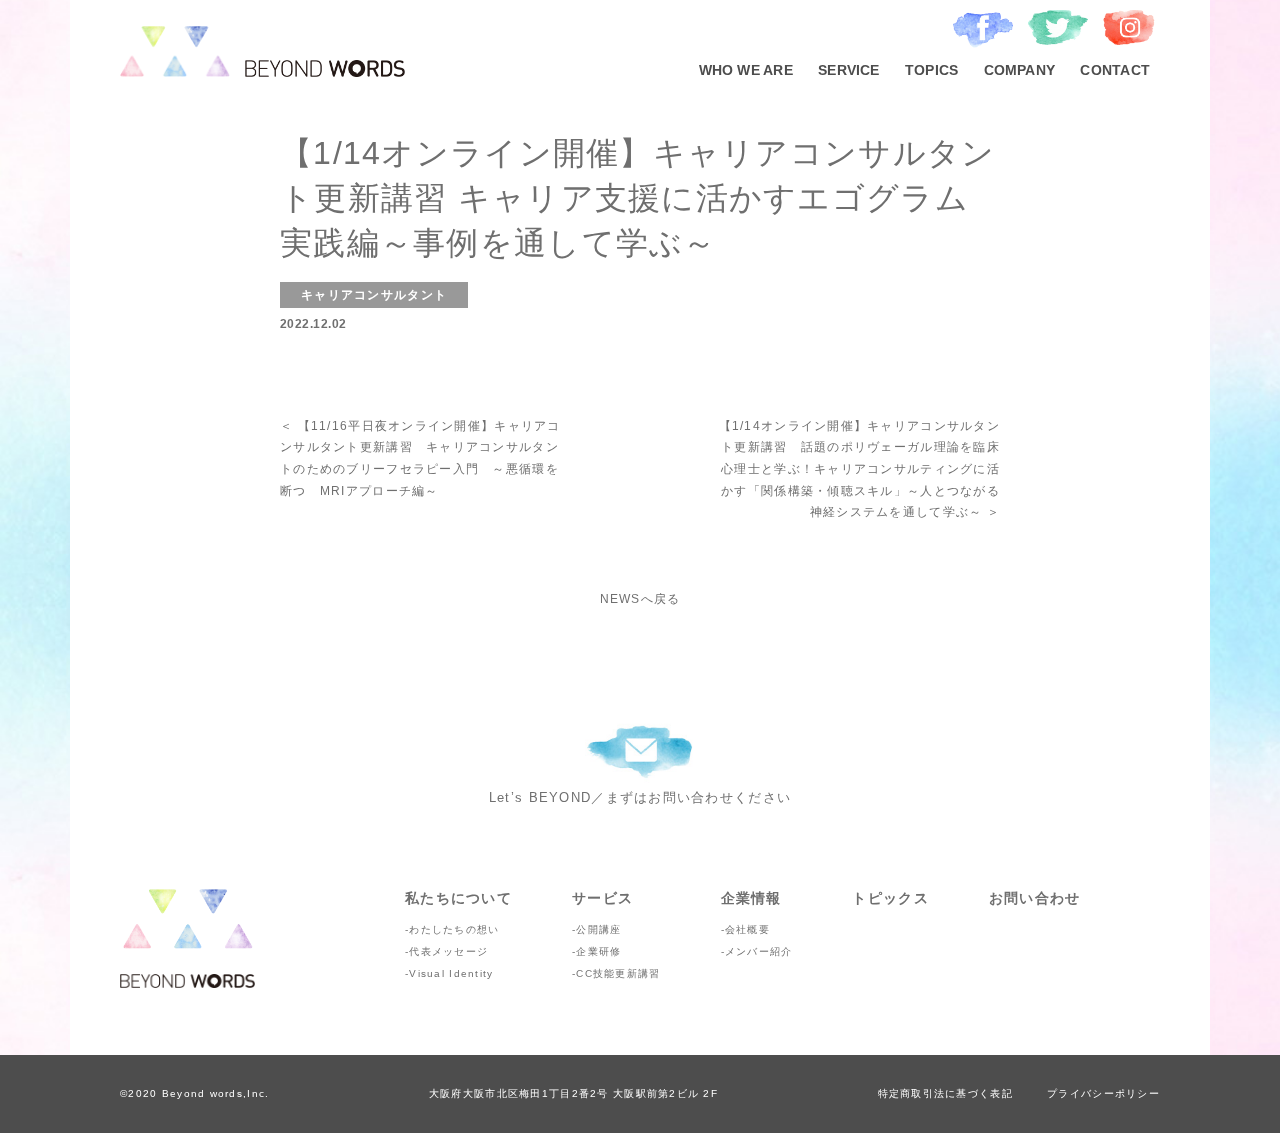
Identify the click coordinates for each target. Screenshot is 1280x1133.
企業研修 (598, 951)
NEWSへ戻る (640, 599)
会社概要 (747, 929)
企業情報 (751, 898)
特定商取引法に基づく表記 (945, 1093)
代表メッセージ (448, 951)
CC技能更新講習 (618, 973)
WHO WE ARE (746, 70)
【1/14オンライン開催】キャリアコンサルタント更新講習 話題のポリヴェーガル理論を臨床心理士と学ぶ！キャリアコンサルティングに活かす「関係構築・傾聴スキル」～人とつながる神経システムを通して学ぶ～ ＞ (859, 469)
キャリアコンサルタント (374, 295)
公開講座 (598, 929)
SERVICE (849, 70)
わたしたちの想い (454, 929)
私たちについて (458, 898)
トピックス (890, 898)
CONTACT (1115, 70)
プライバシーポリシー (1103, 1093)
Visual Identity (451, 973)
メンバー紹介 (759, 951)
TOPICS (931, 70)
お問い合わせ (1035, 898)
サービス (602, 898)
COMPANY (1020, 70)
